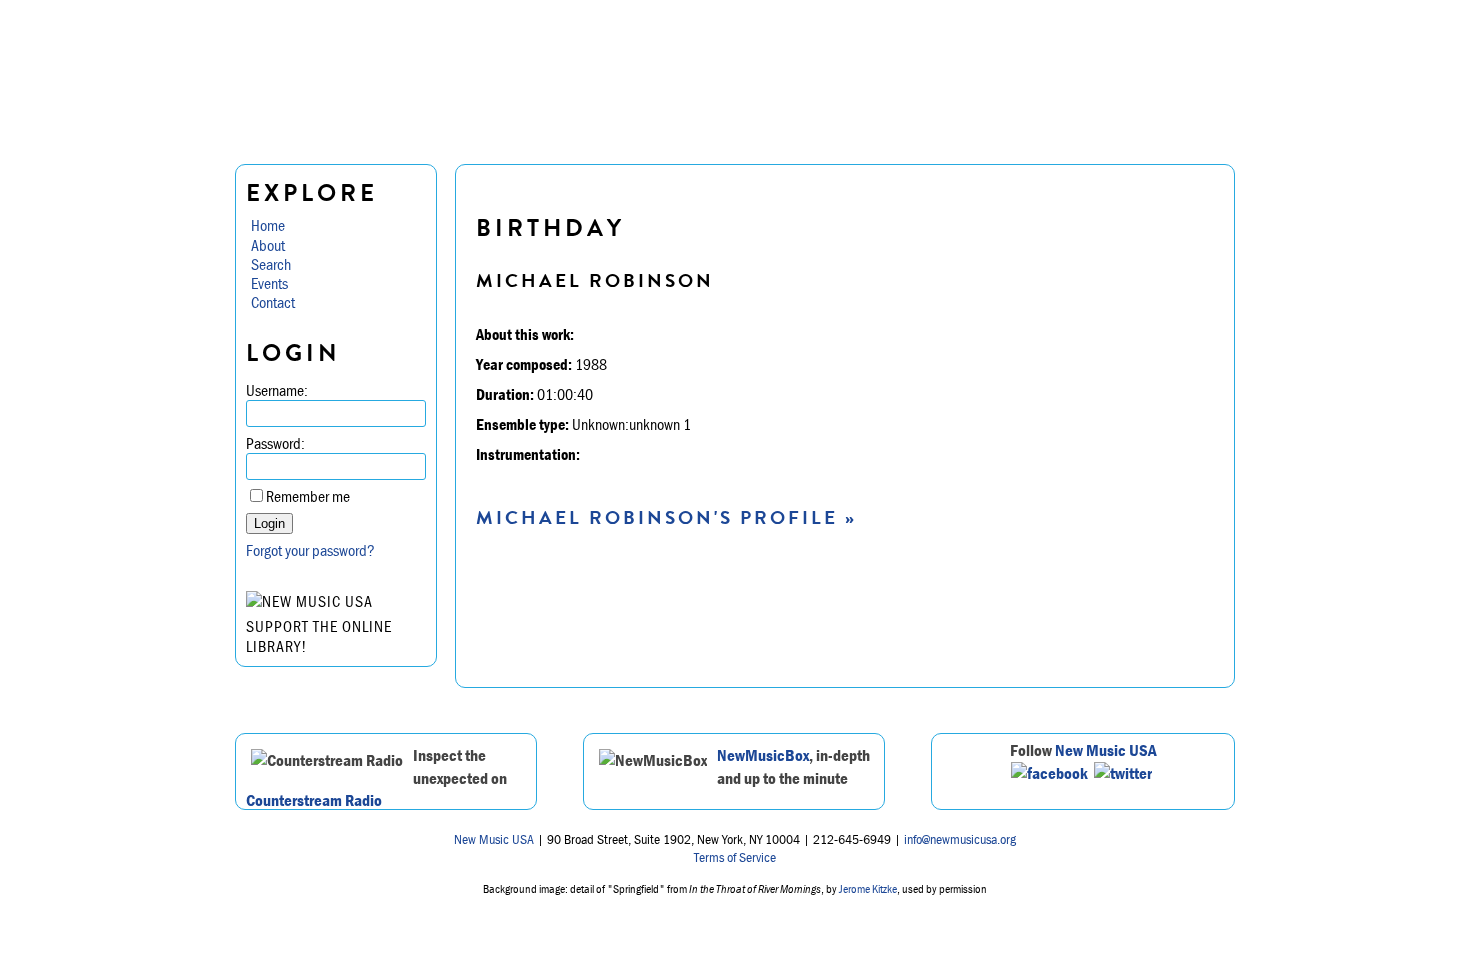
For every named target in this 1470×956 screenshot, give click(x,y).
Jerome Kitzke (868, 888)
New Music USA (1106, 750)
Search (271, 264)
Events (269, 283)
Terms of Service (735, 857)
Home (268, 225)
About (268, 245)
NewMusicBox (763, 755)
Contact (273, 302)
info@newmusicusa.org (960, 839)
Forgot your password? (310, 550)
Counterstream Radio (314, 800)
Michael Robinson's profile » (666, 517)
